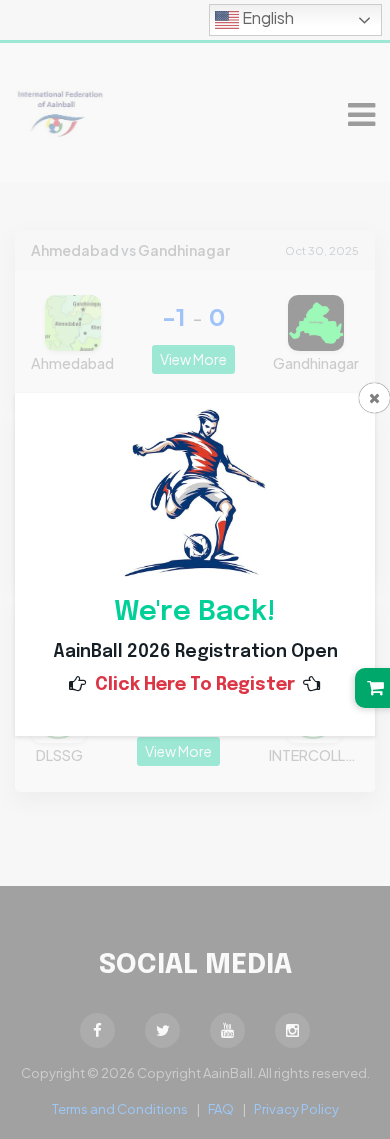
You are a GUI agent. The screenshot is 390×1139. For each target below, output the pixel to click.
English (266, 17)
